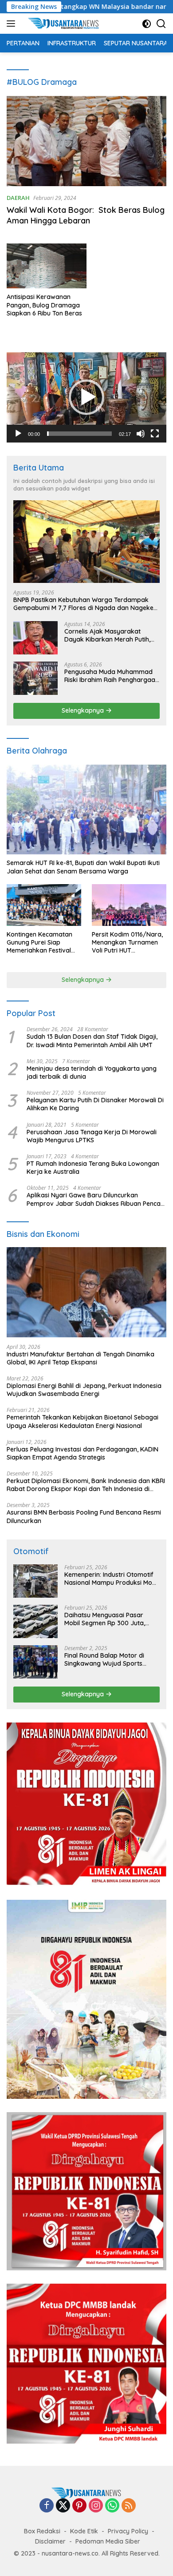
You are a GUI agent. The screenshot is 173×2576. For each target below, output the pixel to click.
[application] (86, 397)
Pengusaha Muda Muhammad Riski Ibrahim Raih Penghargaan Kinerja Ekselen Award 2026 (112, 676)
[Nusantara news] (66, 24)
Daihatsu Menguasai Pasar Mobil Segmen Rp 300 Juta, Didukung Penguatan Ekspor (106, 1619)
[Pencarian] (161, 24)
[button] (86, 397)
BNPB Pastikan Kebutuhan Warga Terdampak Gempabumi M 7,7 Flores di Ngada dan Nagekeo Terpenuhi (85, 604)
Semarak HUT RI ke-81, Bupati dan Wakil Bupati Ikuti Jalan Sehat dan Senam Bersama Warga (83, 867)
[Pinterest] (79, 2506)
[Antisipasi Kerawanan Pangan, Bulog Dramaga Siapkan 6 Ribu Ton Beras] (47, 266)
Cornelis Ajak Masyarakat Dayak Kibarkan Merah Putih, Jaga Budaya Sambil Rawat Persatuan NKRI (107, 635)
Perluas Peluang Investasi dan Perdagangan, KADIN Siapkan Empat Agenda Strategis (83, 1453)
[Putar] (18, 434)
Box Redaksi (42, 2531)
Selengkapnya (84, 710)
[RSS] (129, 2506)
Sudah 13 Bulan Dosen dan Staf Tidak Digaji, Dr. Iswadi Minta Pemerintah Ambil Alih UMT (92, 1041)
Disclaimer (50, 2541)
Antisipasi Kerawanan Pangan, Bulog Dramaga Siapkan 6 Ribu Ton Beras (44, 305)
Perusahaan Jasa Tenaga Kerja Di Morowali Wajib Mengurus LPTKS (92, 1136)
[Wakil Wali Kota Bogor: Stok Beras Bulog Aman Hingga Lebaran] (86, 141)
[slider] (79, 434)
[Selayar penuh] (155, 434)
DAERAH (18, 198)
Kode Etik (84, 2531)
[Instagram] (96, 2506)
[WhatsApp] (112, 2506)
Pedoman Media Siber (108, 2541)
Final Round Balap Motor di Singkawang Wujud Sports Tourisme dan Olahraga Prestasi (104, 1659)
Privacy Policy (128, 2531)
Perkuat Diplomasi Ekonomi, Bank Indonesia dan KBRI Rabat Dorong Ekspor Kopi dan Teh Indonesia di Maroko (86, 1485)
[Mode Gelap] (147, 24)
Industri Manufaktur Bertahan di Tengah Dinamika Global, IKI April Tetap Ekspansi (81, 1358)
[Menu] (13, 24)
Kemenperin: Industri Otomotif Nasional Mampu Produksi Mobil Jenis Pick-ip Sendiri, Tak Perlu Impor (112, 1579)
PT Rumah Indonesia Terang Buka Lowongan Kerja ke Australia (93, 1168)
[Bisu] (141, 434)
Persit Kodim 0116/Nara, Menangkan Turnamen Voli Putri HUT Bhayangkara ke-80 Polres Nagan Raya (127, 943)
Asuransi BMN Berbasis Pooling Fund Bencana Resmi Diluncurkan (84, 1516)
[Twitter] (63, 2506)
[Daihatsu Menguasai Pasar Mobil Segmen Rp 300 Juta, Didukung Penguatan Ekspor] (35, 1621)
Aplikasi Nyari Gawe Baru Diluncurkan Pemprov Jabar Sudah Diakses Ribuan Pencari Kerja (96, 1199)
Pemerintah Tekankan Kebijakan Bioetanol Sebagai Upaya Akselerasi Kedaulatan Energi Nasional (83, 1421)
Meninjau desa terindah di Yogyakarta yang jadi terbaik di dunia (92, 1073)
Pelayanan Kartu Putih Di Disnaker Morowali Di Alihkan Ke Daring (95, 1104)
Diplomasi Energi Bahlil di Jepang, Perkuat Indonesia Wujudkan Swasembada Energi (84, 1390)
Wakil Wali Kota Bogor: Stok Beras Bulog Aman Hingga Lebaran (86, 215)
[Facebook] (47, 2506)
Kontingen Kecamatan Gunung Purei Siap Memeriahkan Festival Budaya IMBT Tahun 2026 (39, 943)
